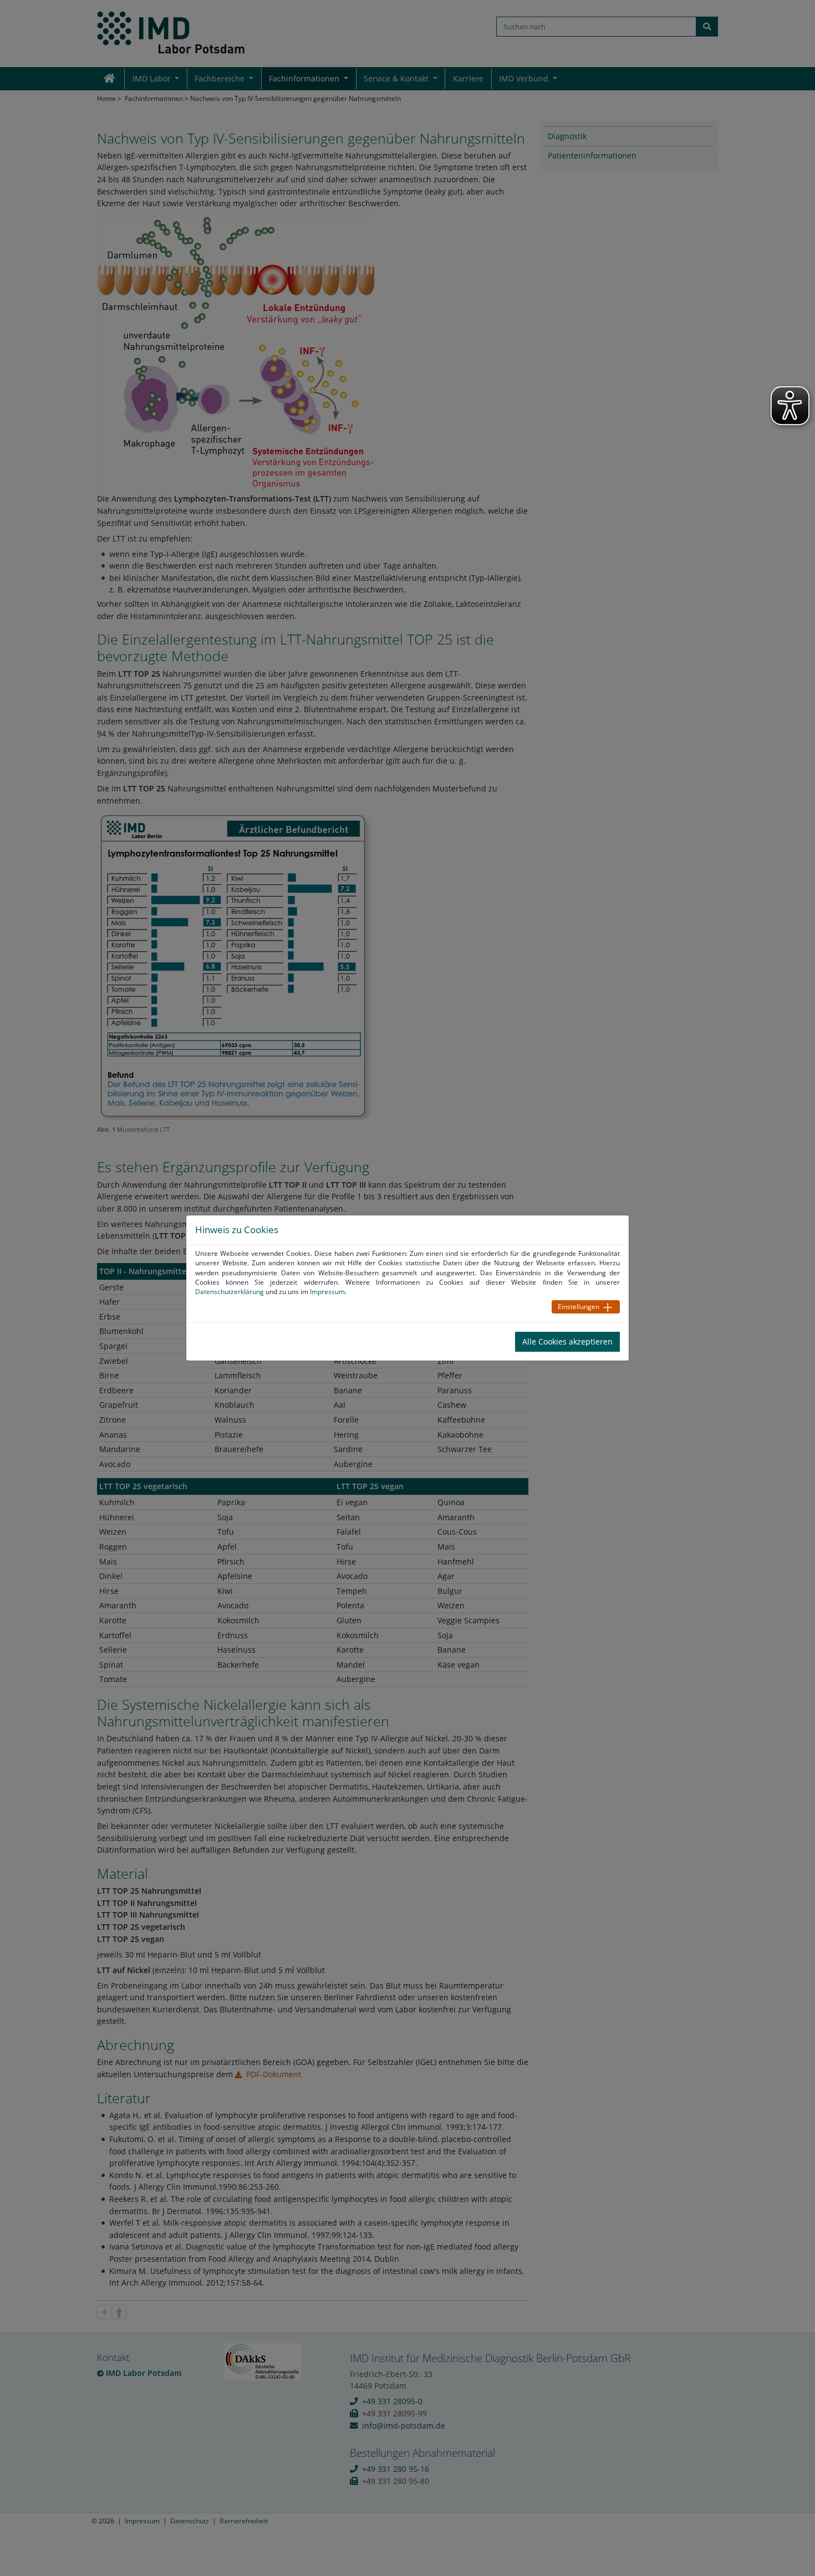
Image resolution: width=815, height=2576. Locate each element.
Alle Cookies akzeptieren (567, 1341)
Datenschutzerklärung (230, 1292)
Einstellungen (579, 1307)
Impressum (327, 1292)
